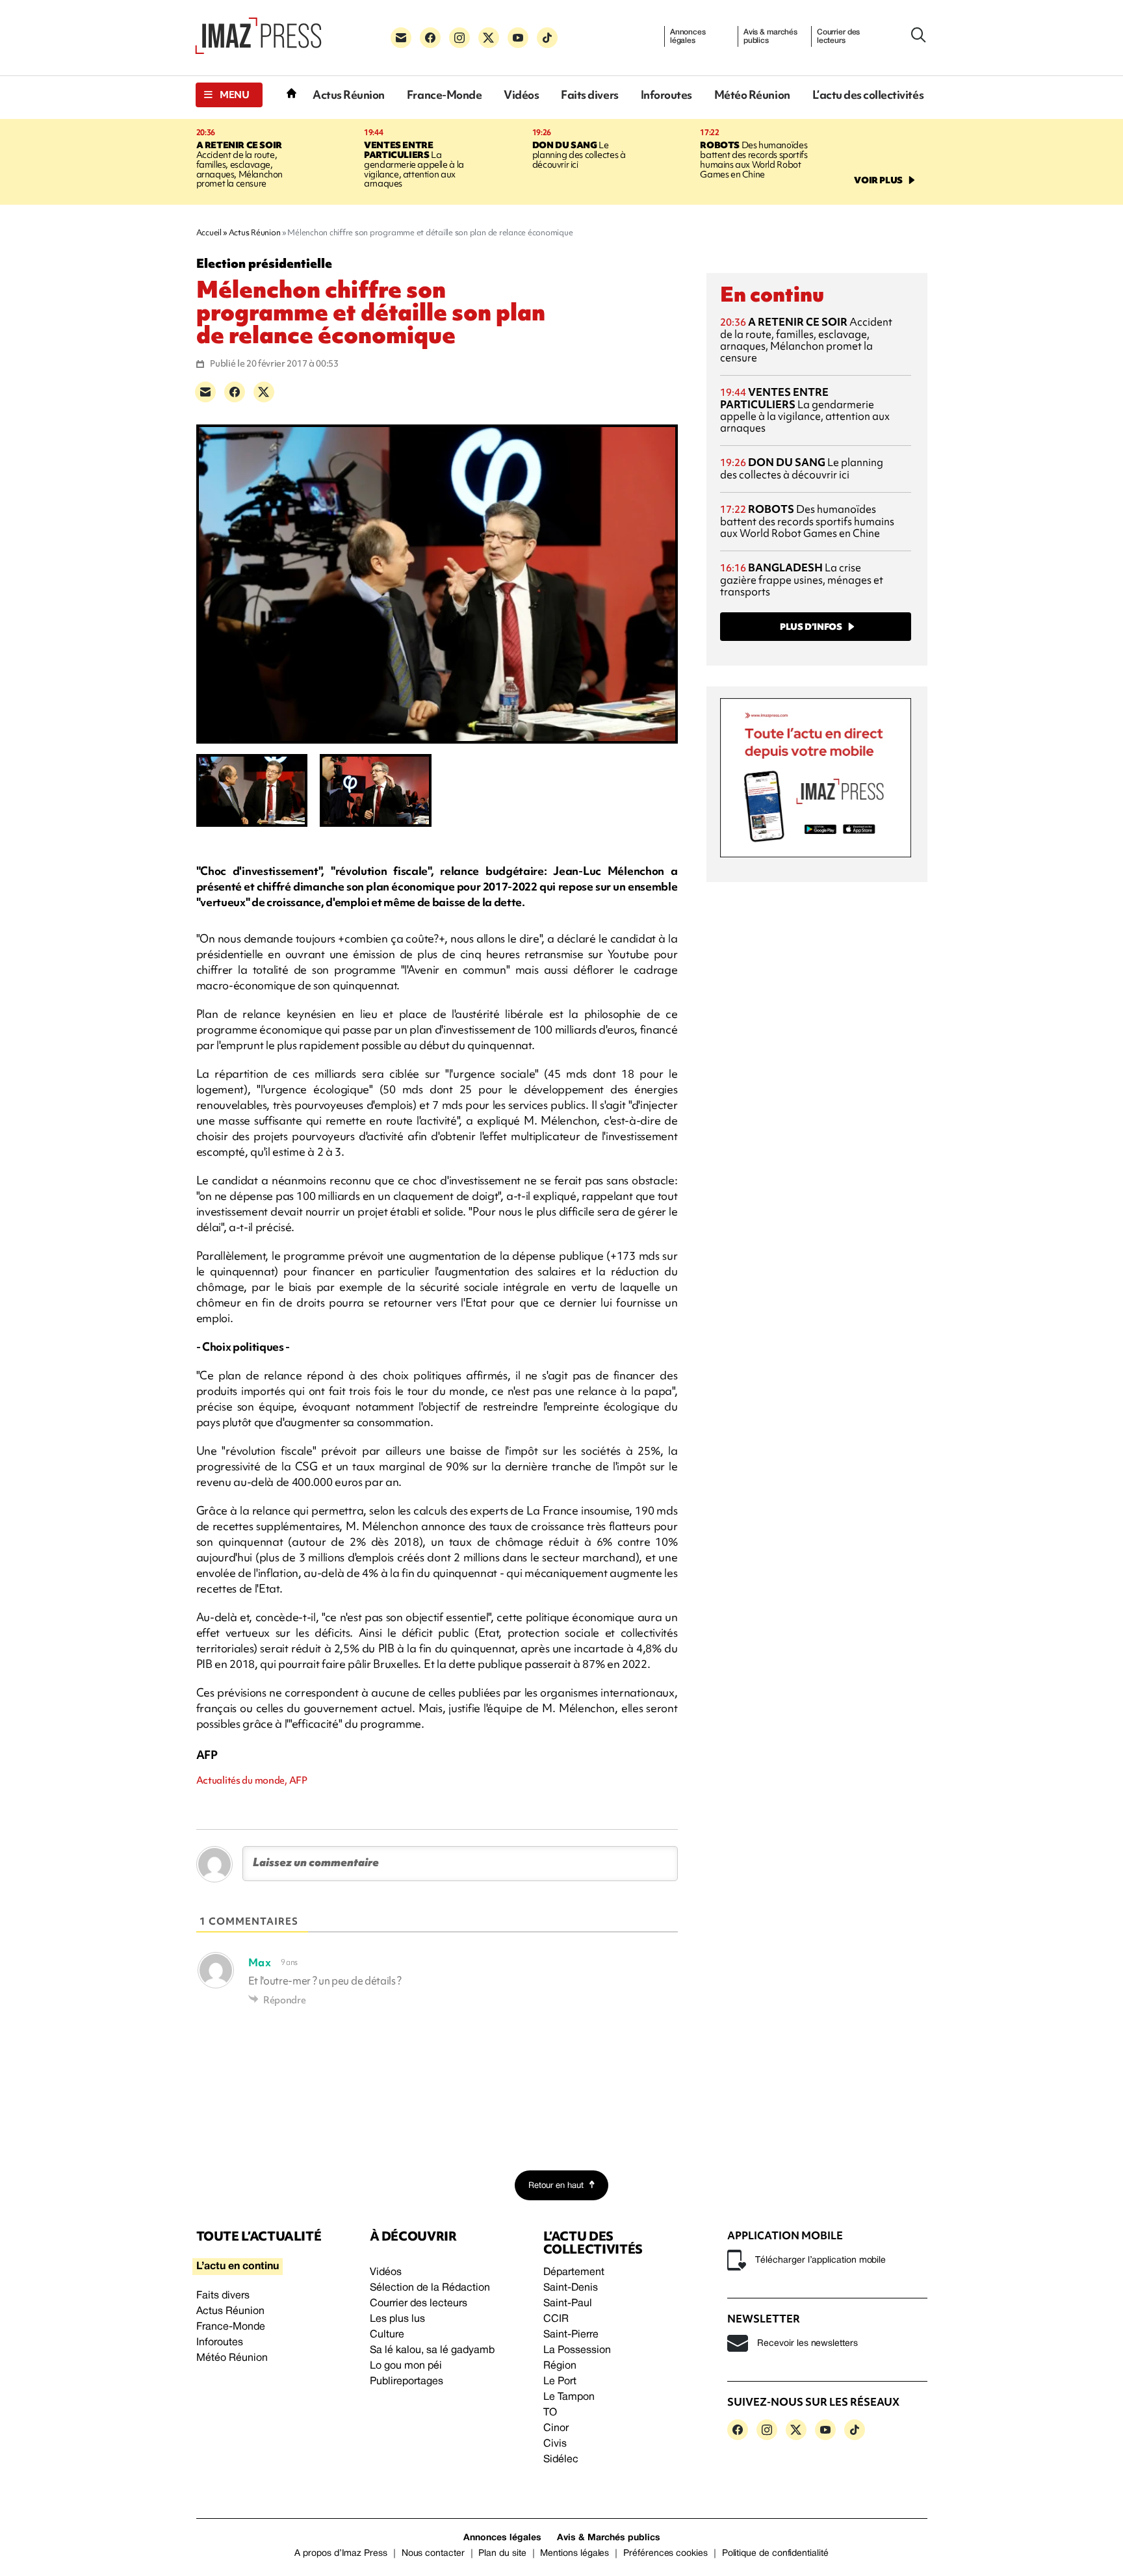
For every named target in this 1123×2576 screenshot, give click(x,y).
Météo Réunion (752, 95)
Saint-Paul (568, 2304)
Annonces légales (688, 36)
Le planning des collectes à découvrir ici (579, 155)
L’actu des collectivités (868, 95)
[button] (229, 95)
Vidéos (521, 95)
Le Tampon (569, 2397)
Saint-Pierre (571, 2335)
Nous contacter (433, 2554)
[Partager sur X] (264, 392)
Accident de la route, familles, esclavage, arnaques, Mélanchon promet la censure (240, 164)
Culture (387, 2335)
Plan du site (502, 2554)
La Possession (577, 2350)
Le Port (560, 2382)
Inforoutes (666, 95)
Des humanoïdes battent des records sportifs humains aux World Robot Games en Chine (754, 160)
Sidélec (561, 2460)
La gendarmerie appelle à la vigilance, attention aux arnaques (414, 164)
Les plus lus (397, 2319)
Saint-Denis (571, 2288)
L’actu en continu (238, 2267)
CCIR (556, 2319)
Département (574, 2272)
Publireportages (407, 2382)
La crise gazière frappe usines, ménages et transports (802, 579)
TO (550, 2413)
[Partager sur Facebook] (235, 392)
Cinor (556, 2428)
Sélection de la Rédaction (430, 2288)
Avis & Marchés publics (609, 2538)
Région (560, 2366)
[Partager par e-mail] (205, 392)
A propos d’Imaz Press (341, 2554)
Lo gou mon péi (406, 2366)
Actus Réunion (349, 95)
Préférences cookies (665, 2554)
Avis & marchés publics (770, 36)
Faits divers (589, 95)
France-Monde (444, 95)
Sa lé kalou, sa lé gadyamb (432, 2350)
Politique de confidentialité (775, 2554)
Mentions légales (574, 2554)
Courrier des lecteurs (839, 36)
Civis (555, 2444)
